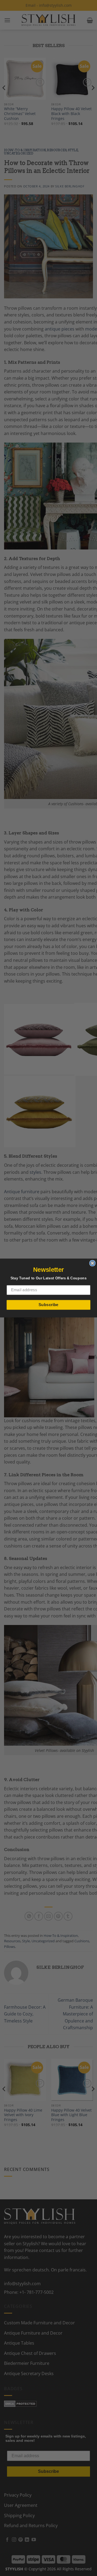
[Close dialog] (92, 1263)
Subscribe (48, 1305)
